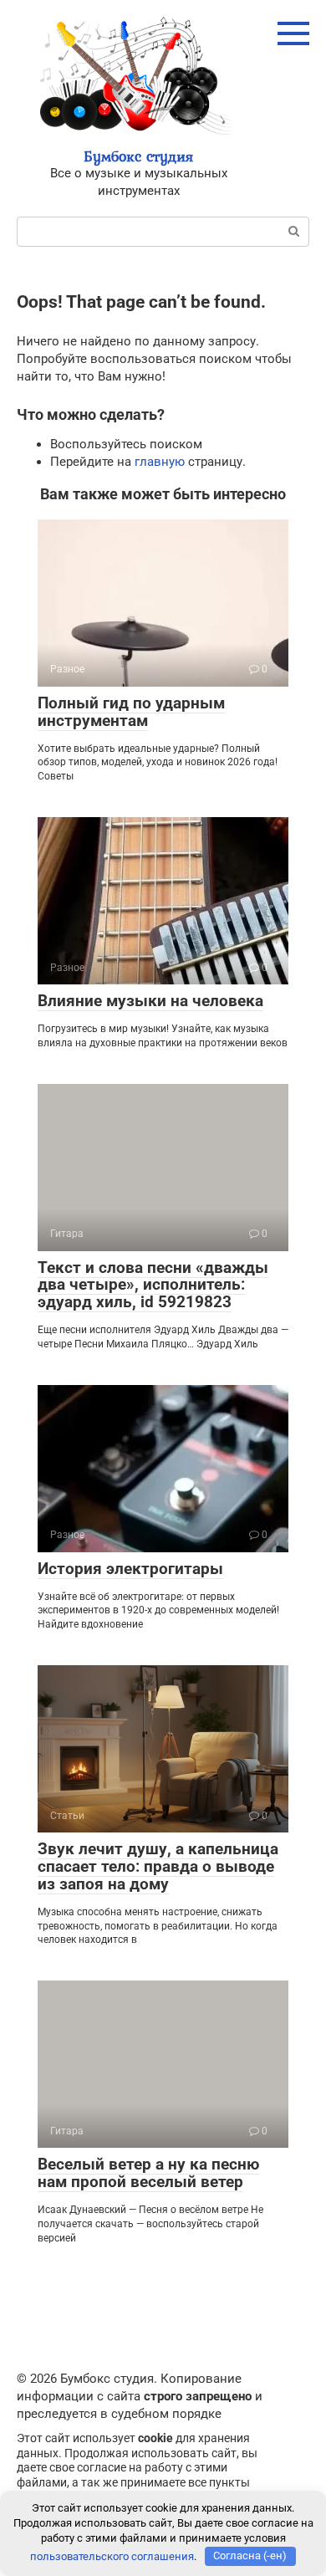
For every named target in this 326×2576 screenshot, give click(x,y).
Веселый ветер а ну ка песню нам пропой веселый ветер (148, 2173)
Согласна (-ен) (250, 2556)
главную (160, 462)
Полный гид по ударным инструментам (131, 712)
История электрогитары (130, 1569)
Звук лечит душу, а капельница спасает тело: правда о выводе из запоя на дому (158, 1866)
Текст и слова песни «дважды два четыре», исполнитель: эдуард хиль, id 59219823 (153, 1285)
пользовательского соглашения (112, 2556)
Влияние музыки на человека (150, 1001)
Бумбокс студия (138, 156)
